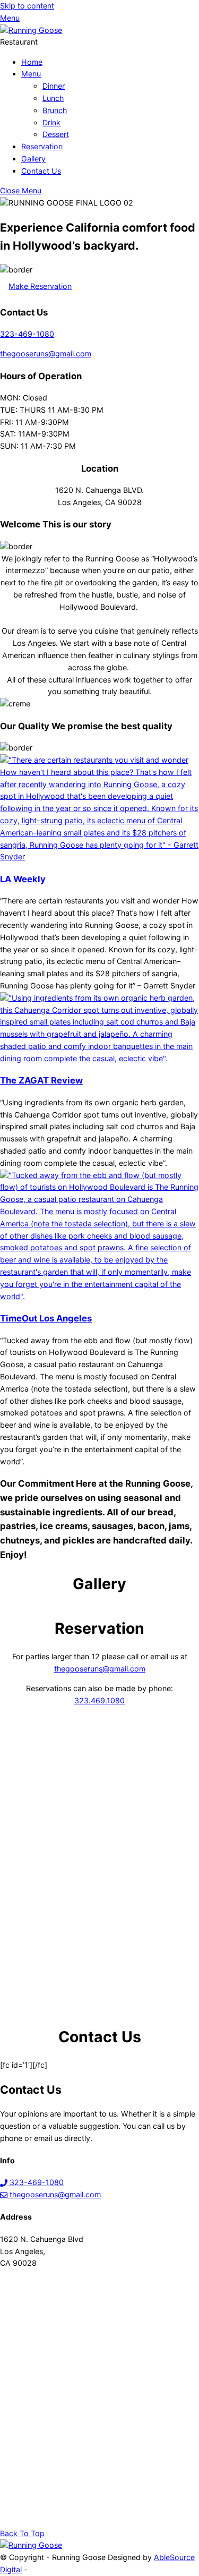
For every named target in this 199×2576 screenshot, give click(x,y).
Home (32, 62)
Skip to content (27, 6)
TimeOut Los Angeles (46, 1318)
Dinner (54, 86)
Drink (51, 122)
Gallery (33, 159)
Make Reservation (40, 286)
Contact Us (41, 171)
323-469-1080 (27, 334)
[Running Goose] (31, 30)
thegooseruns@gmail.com (46, 353)
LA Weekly (23, 879)
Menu (31, 74)
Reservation (42, 146)
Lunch (53, 98)
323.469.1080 (99, 1700)
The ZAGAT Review (41, 1080)
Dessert (56, 134)
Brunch (55, 110)
